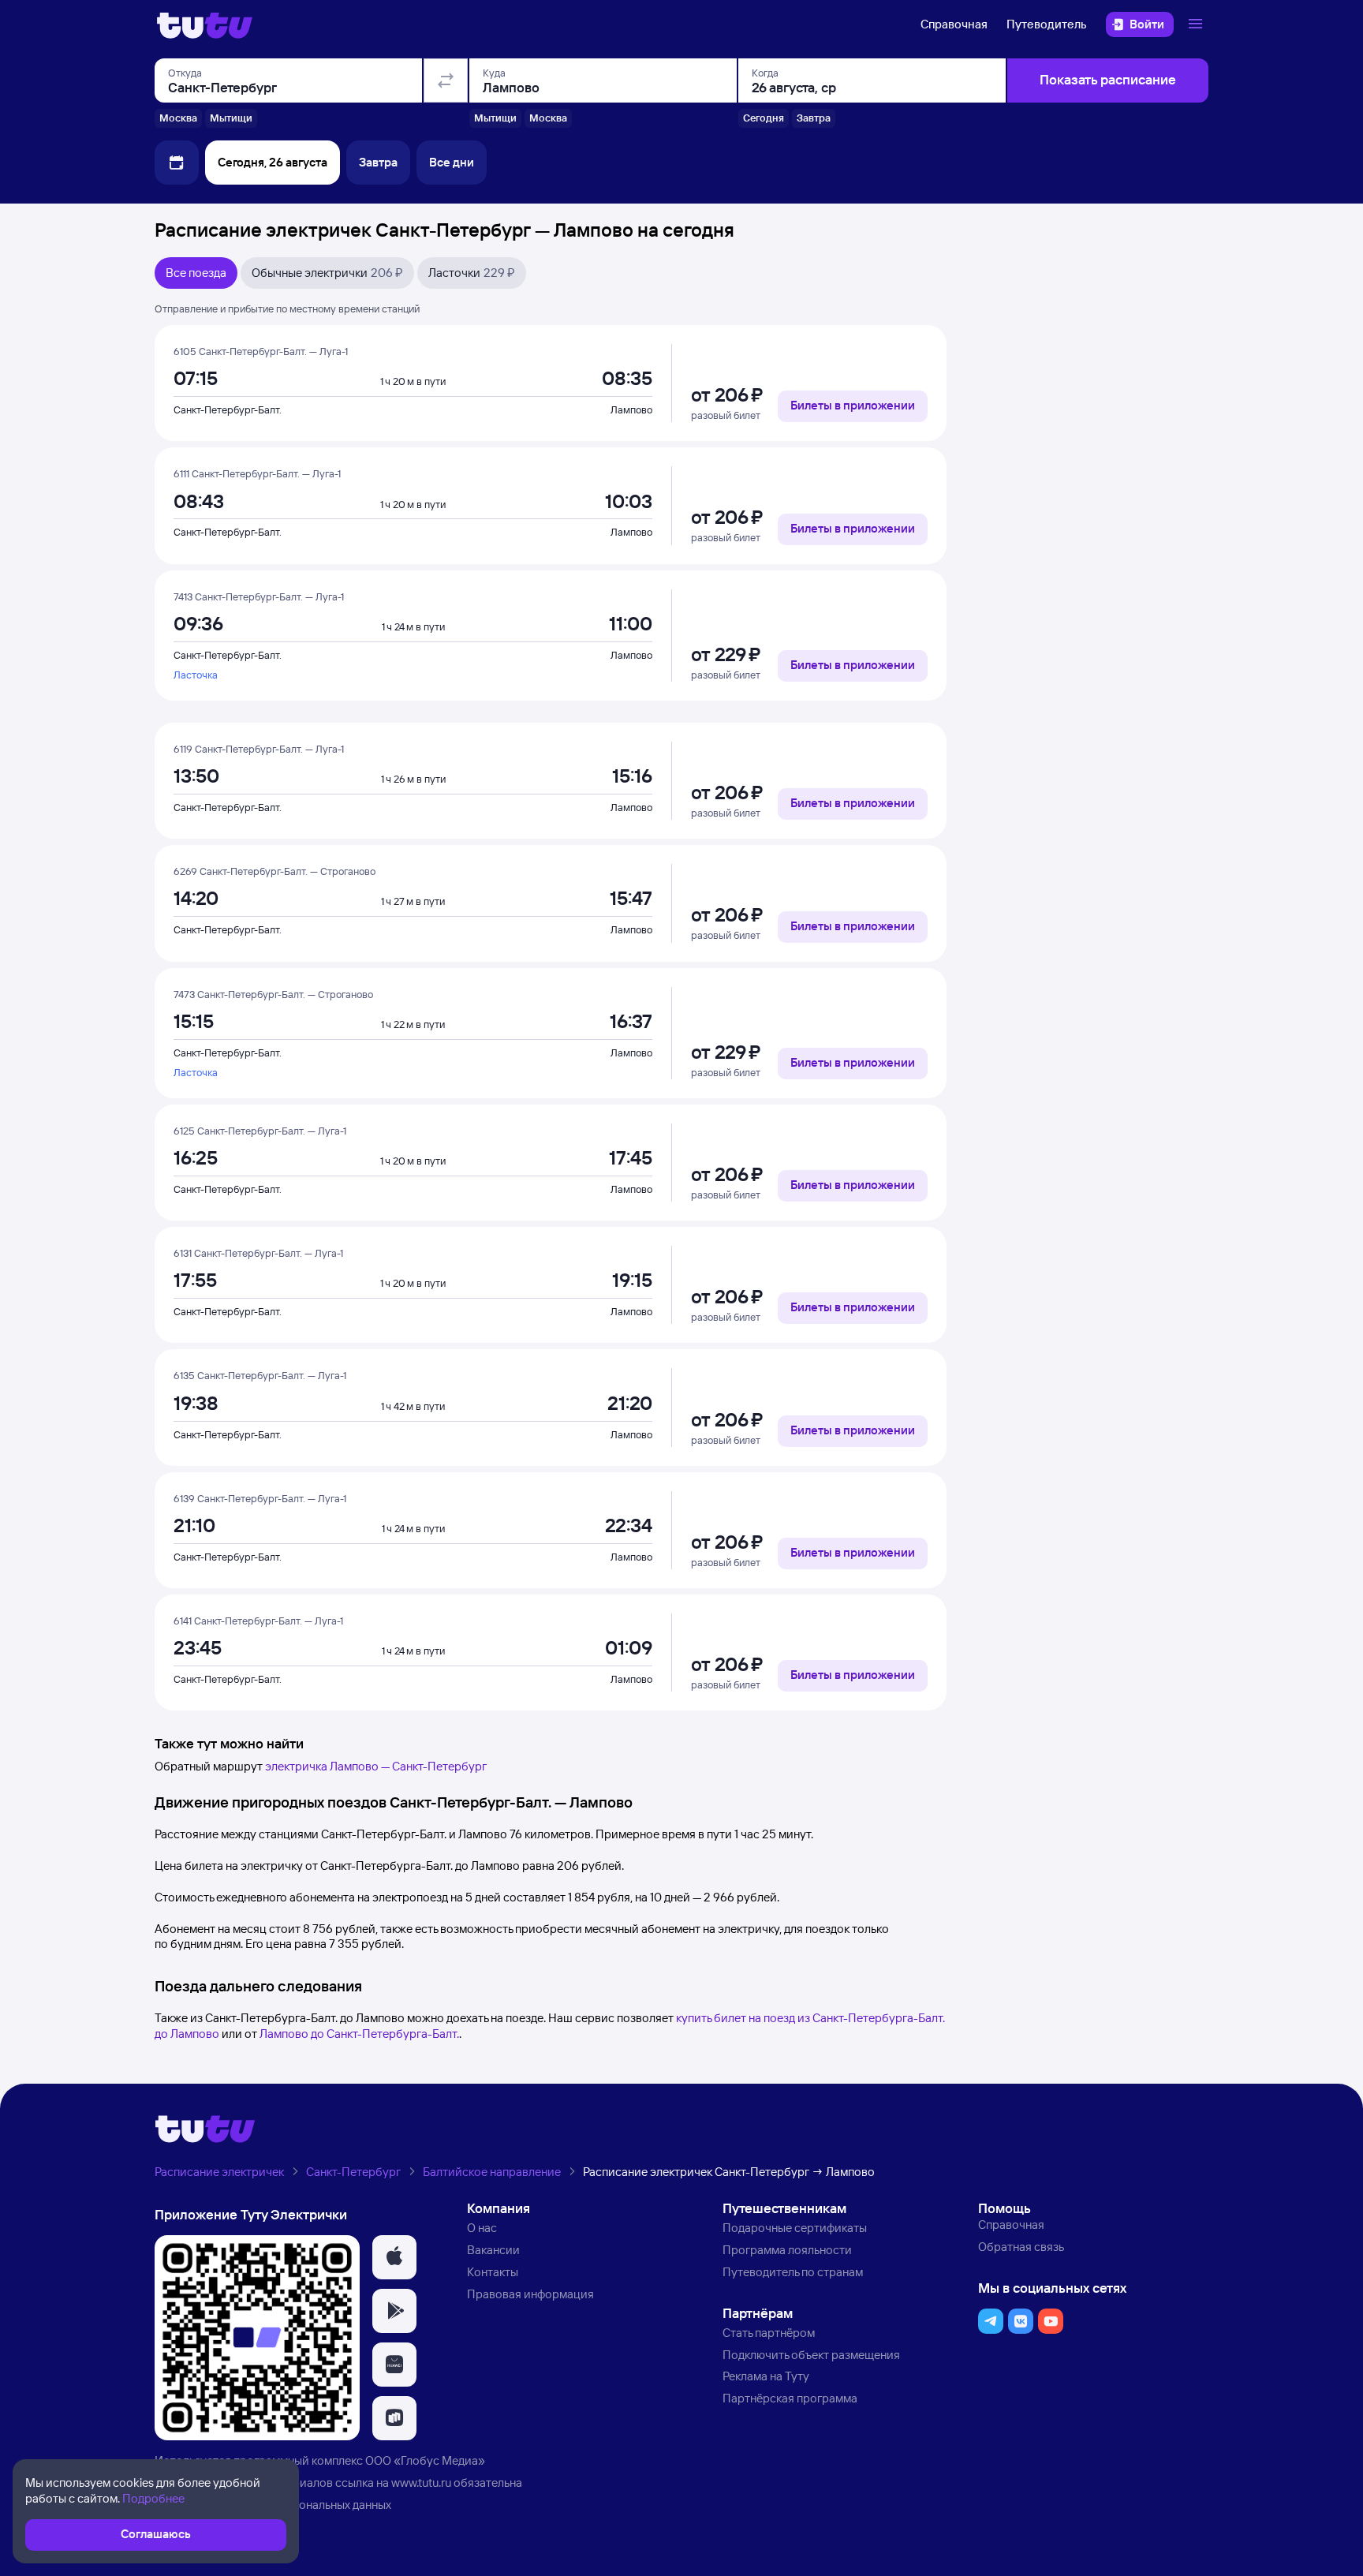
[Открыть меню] (1197, 24)
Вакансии (493, 2250)
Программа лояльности (787, 2250)
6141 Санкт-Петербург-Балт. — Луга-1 (258, 1621)
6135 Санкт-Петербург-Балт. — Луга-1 (260, 1375)
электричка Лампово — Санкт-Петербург (376, 1766)
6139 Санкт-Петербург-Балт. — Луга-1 (260, 1498)
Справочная (954, 24)
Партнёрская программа (790, 2398)
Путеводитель (1047, 24)
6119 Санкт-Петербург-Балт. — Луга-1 (259, 749)
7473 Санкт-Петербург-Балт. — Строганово (273, 994)
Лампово (631, 409)
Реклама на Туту (766, 2376)
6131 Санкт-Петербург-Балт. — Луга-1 (258, 1253)
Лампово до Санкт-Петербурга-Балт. (359, 2034)
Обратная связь (1021, 2247)
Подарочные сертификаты (795, 2228)
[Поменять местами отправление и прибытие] (446, 80)
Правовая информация (530, 2294)
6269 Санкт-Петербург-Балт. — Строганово (274, 871)
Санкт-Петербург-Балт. (228, 409)
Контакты (493, 2272)
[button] (394, 2257)
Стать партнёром (769, 2333)
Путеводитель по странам (793, 2272)
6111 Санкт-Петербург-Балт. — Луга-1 (257, 473)
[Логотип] (205, 24)
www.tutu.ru (421, 2483)
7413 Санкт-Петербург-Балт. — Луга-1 (259, 596)
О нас (482, 2228)
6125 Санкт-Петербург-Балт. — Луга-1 (260, 1131)
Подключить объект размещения (811, 2355)
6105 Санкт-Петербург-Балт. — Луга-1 (261, 351)
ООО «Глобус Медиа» (425, 2460)
